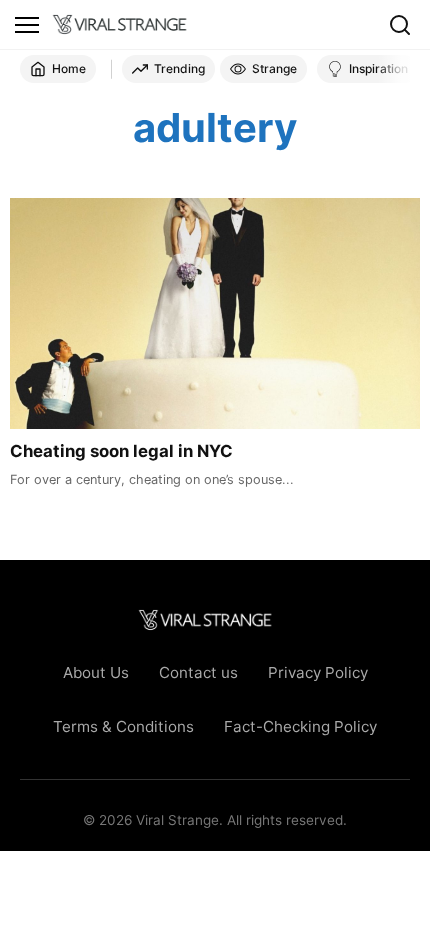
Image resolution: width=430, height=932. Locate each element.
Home (69, 68)
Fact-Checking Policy (300, 726)
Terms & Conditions (123, 726)
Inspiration (378, 68)
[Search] (400, 25)
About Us (96, 672)
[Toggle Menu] (27, 25)
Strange (274, 68)
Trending (179, 68)
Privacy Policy (318, 672)
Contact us (198, 672)
